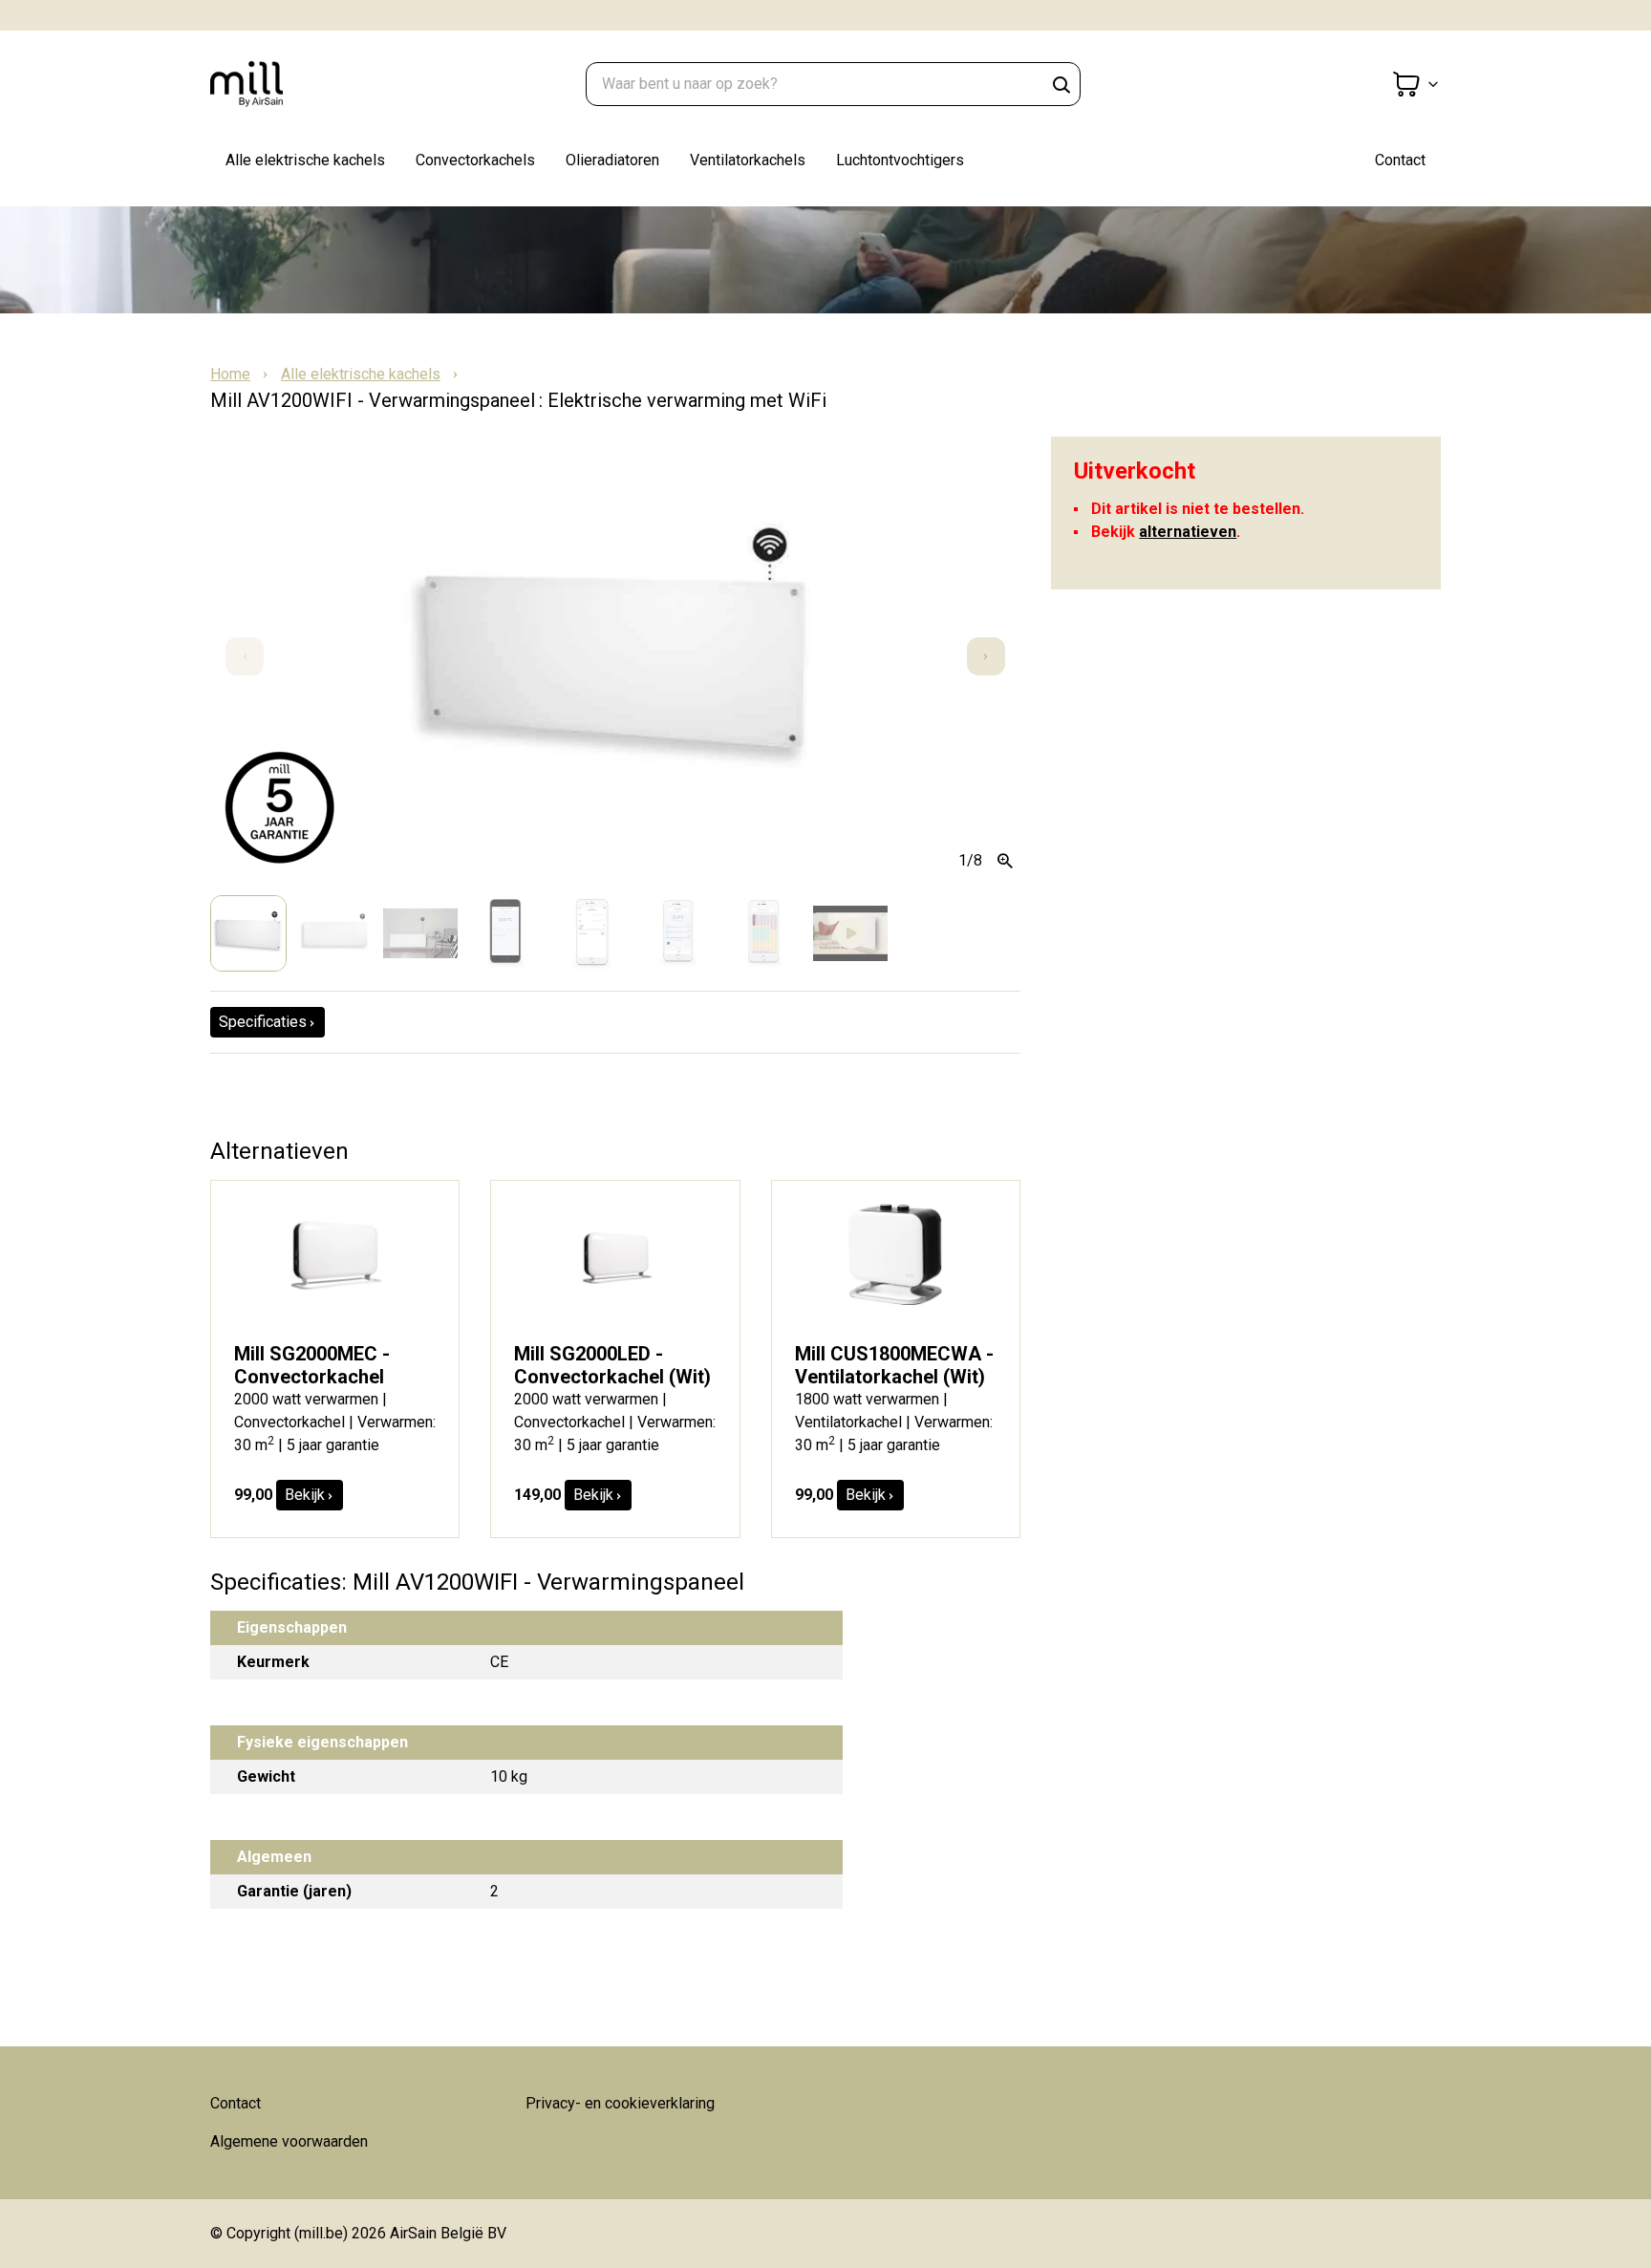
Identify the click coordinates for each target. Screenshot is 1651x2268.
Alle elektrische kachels (305, 160)
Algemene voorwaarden (289, 2141)
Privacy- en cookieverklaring (620, 2103)
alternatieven (1188, 532)
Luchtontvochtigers (900, 160)
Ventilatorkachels (748, 160)
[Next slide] (986, 656)
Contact (1400, 160)
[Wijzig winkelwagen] (1416, 84)
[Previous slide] (245, 656)
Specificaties (263, 1022)
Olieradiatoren (612, 160)
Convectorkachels (475, 160)
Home (230, 374)
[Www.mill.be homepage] (306, 84)
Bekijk (305, 1495)
